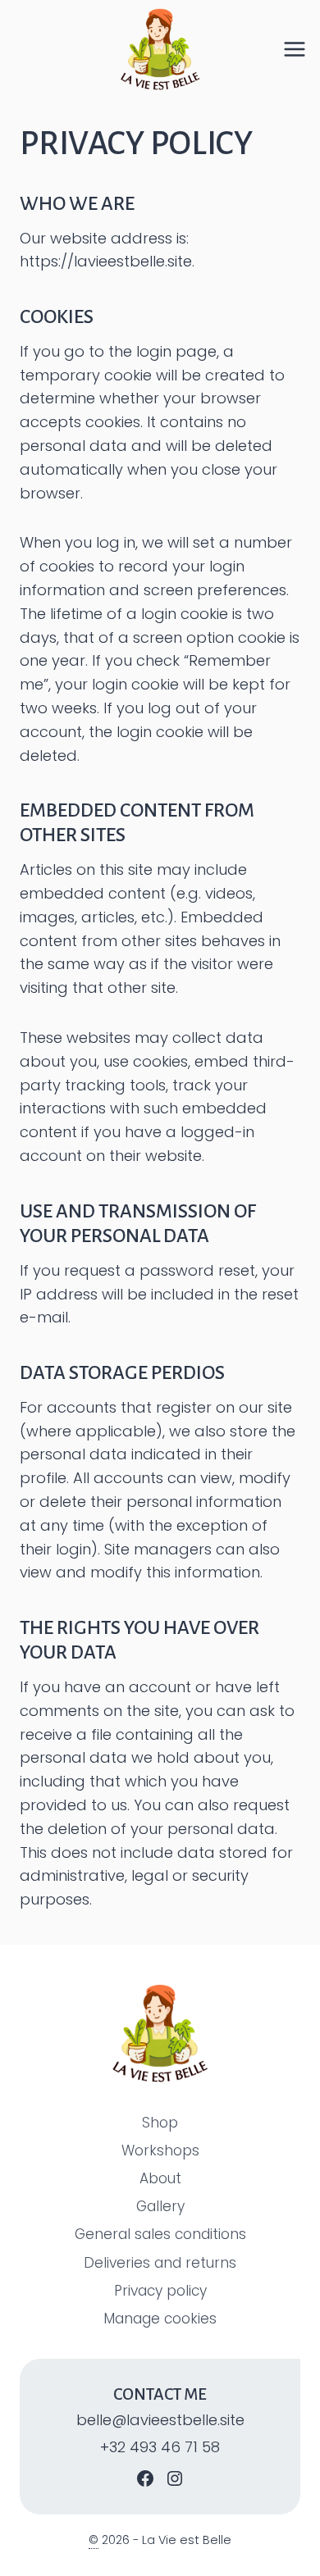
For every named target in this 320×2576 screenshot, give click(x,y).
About (160, 2178)
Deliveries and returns (160, 2263)
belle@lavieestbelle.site (160, 2420)
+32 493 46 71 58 (160, 2447)
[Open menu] (301, 49)
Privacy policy (160, 2291)
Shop (160, 2123)
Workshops (160, 2150)
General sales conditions (160, 2234)
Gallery (160, 2206)
